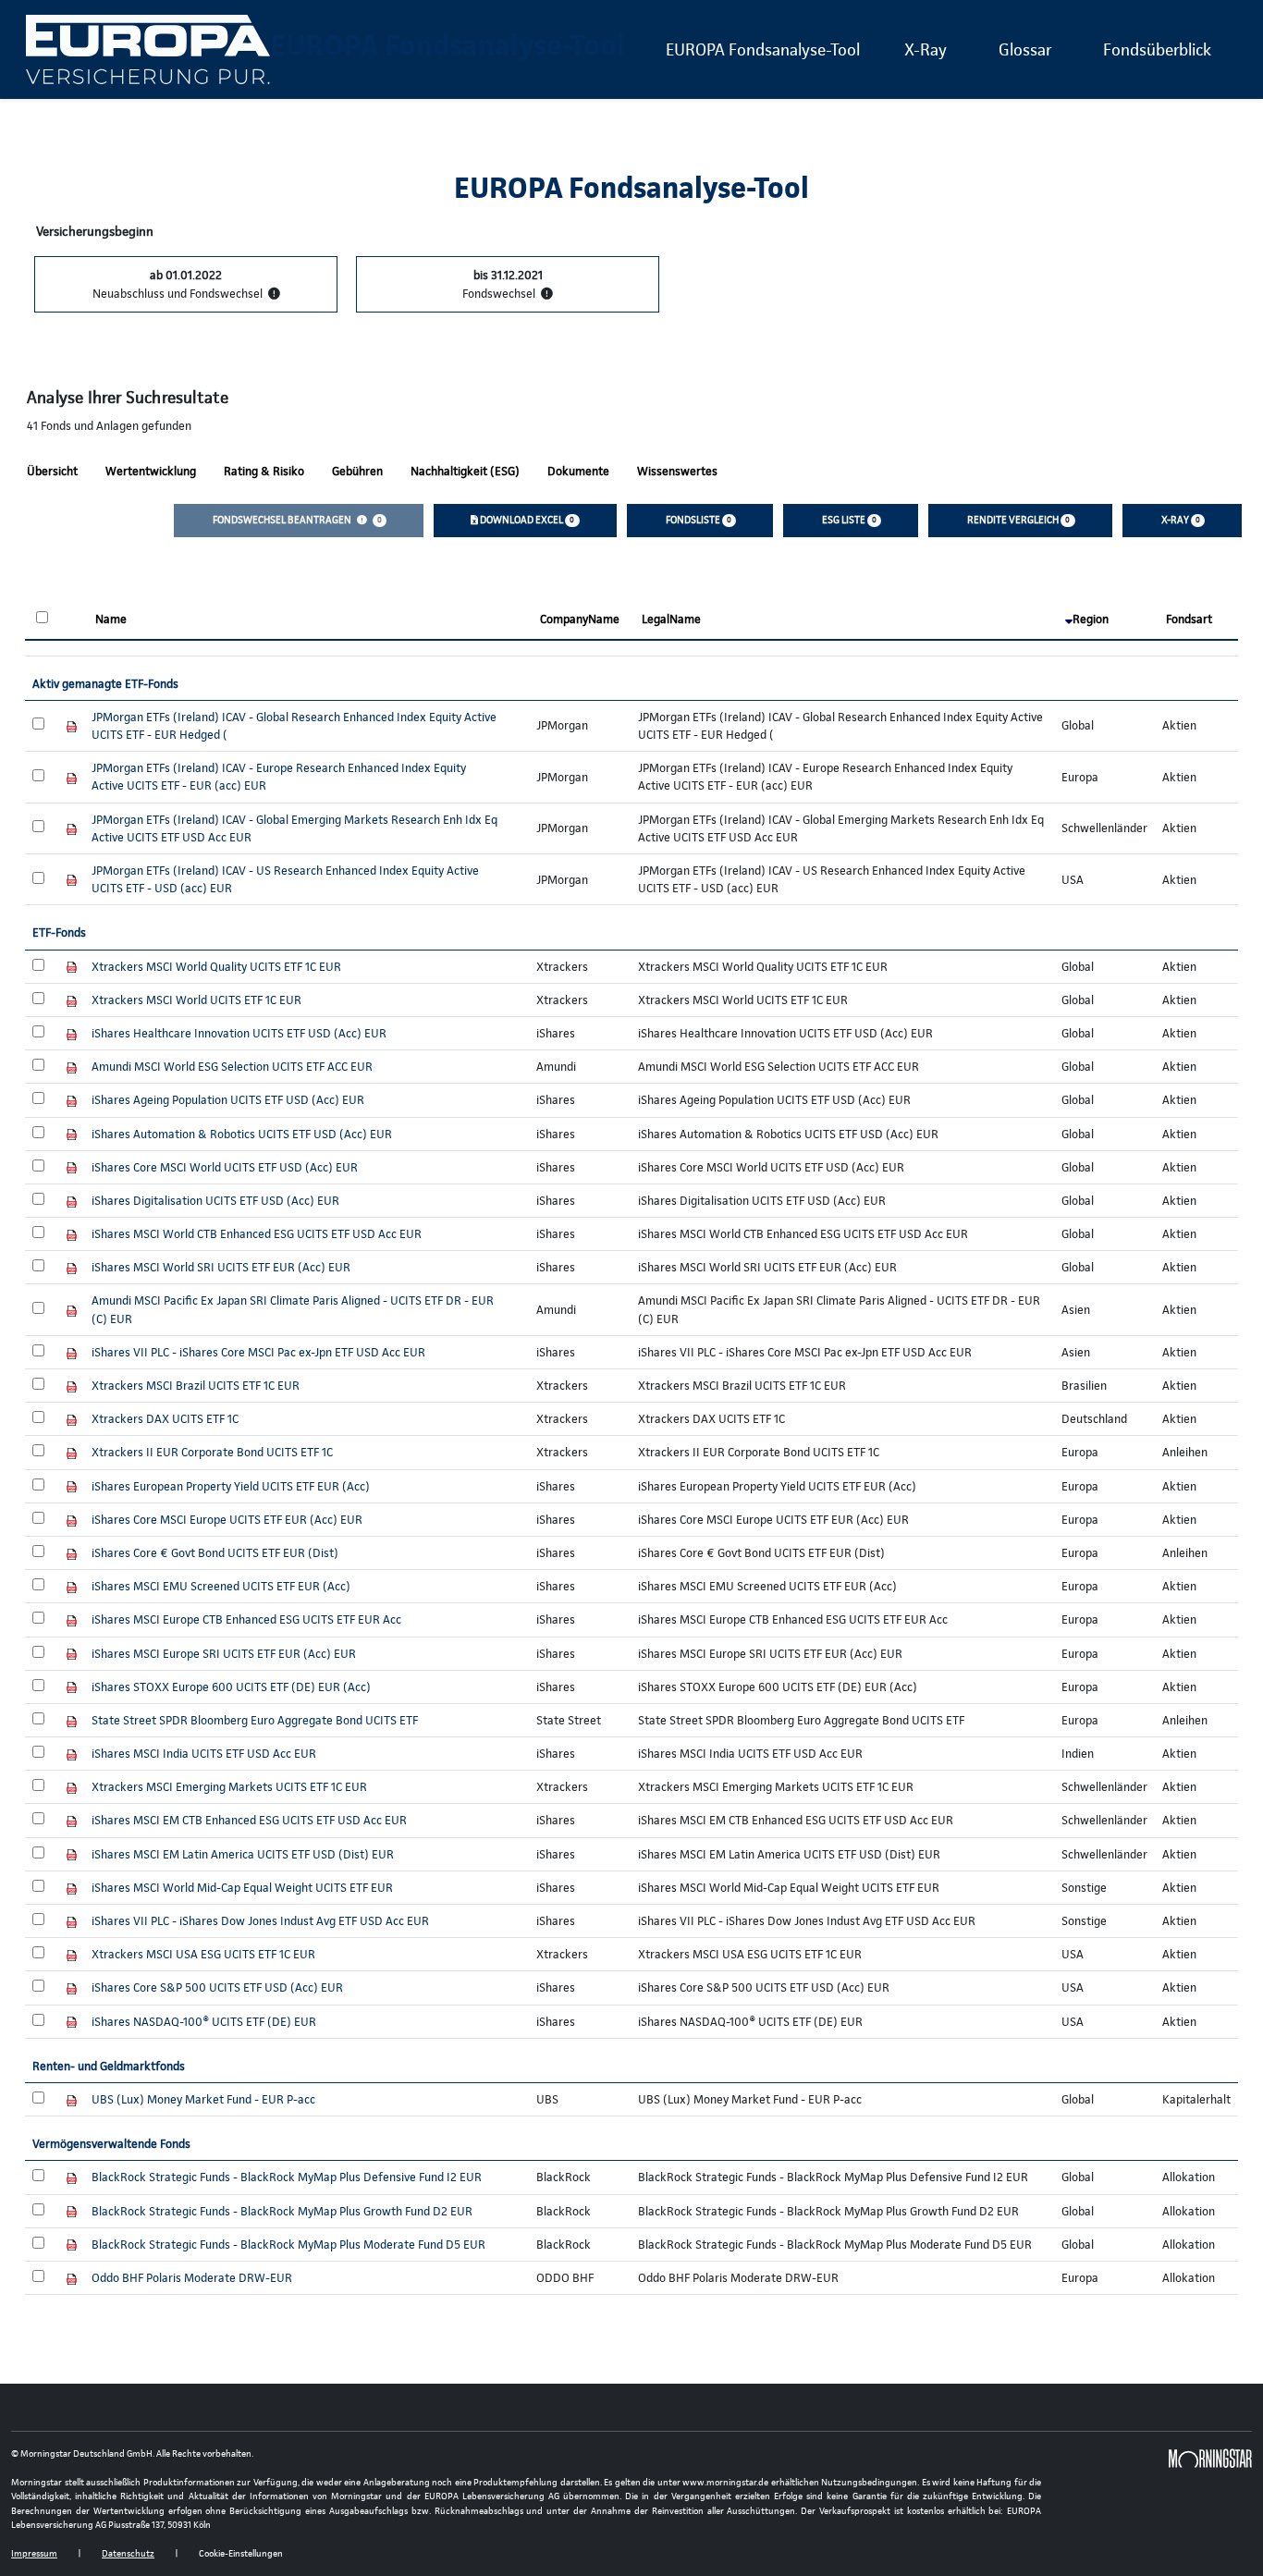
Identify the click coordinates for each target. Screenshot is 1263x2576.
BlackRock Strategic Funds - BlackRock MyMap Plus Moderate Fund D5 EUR (288, 2245)
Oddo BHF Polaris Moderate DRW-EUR (192, 2278)
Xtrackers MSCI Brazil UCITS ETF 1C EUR (196, 1386)
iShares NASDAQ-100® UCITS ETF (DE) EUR (204, 2022)
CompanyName (580, 619)
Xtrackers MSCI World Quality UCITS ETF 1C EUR (216, 967)
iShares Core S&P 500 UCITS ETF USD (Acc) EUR (217, 1987)
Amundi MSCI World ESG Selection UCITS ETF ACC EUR (232, 1067)
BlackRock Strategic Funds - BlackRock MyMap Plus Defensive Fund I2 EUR (287, 2177)
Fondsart (1189, 619)
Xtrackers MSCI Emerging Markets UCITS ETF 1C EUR (229, 1787)
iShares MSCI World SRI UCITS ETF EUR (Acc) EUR (221, 1267)
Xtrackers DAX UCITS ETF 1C (165, 1419)
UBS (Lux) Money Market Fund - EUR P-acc (203, 2099)
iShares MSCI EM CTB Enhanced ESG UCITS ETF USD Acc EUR (249, 1820)
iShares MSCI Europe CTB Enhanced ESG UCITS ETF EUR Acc (246, 1619)
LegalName (671, 619)
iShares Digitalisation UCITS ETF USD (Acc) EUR (215, 1201)
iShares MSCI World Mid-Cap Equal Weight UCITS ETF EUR (242, 1888)
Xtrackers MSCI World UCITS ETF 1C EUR (196, 1000)
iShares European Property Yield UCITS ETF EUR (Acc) (231, 1486)
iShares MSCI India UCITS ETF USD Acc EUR (204, 1754)
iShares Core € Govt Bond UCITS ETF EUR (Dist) (215, 1553)
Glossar (1025, 49)
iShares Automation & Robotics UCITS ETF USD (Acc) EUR (242, 1134)
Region (1091, 619)
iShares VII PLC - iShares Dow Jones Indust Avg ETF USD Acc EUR (260, 1921)
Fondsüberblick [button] (1157, 49)
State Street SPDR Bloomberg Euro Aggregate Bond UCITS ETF (255, 1720)
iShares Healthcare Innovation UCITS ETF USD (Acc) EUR (239, 1033)
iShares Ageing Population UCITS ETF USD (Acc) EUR (228, 1100)
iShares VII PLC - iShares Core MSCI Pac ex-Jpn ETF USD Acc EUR (258, 1352)
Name (111, 619)
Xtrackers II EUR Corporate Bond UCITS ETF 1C (212, 1452)
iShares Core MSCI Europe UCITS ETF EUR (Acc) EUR (227, 1520)
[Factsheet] (72, 725)
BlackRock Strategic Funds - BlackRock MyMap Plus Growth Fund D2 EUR (282, 2211)
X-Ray (926, 49)
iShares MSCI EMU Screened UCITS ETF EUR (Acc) (221, 1586)
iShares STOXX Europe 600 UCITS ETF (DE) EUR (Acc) (231, 1687)
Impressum (34, 2553)
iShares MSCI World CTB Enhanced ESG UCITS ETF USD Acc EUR (257, 1234)
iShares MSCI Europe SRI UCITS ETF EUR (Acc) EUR (224, 1654)
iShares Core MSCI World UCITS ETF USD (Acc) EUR (225, 1167)
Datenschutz (128, 2553)
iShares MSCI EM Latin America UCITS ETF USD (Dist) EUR (243, 1854)
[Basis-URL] (148, 49)
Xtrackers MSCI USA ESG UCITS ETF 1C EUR (203, 1954)
